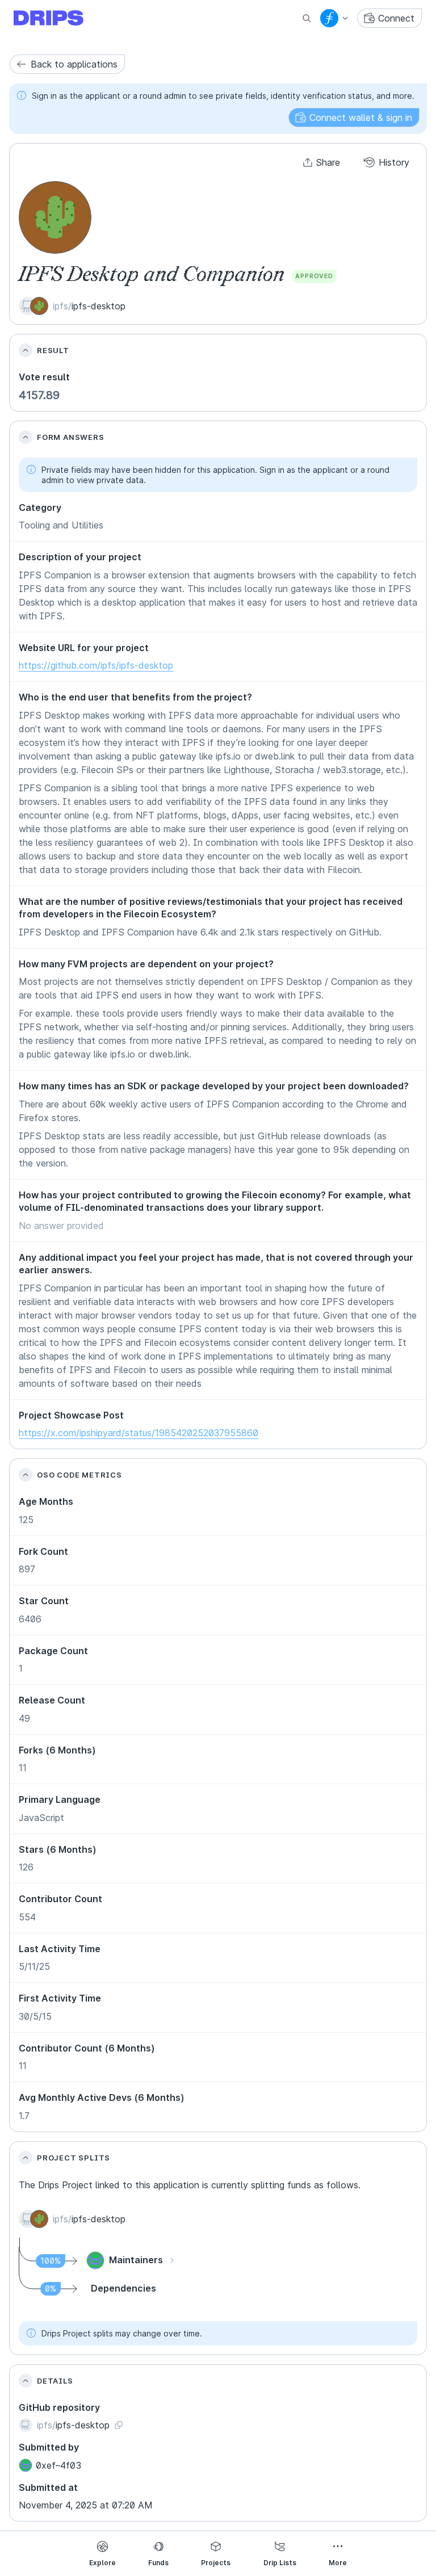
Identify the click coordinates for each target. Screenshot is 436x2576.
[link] (67, 64)
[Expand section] (26, 350)
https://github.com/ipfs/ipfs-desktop (96, 665)
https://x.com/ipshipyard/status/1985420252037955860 (139, 1433)
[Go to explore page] (58, 18)
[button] (354, 118)
